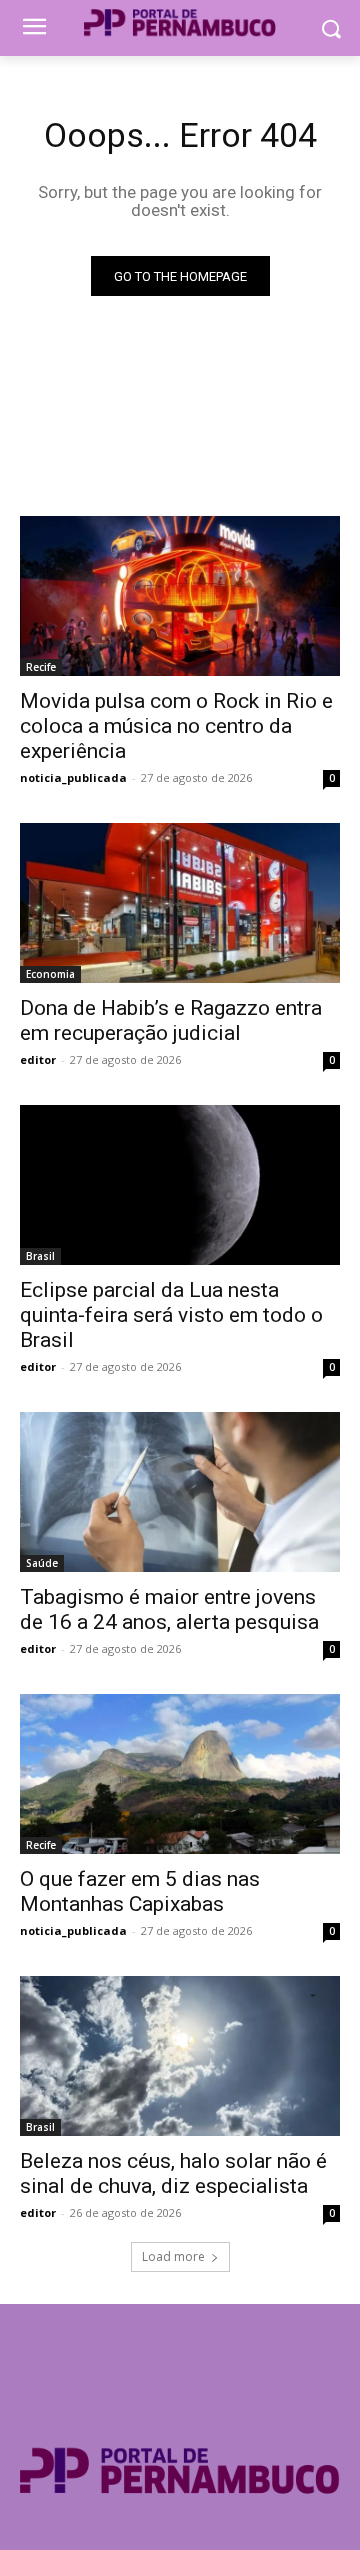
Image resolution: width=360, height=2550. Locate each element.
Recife (41, 667)
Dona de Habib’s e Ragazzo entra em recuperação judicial (171, 1020)
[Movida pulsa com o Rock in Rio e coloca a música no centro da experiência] (180, 596)
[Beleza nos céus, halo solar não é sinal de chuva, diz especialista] (180, 2056)
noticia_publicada (73, 777)
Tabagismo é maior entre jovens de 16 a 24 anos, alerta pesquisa (169, 1609)
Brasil (40, 1256)
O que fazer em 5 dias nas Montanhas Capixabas (140, 1891)
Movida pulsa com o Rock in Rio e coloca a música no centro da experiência (176, 726)
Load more (173, 2256)
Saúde (42, 1563)
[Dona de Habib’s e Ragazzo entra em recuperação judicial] (180, 903)
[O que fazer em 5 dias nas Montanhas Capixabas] (180, 1774)
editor (38, 1059)
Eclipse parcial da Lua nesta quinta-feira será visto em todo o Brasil (171, 1315)
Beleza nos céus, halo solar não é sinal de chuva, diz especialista (173, 2173)
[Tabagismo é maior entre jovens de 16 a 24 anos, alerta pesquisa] (180, 1492)
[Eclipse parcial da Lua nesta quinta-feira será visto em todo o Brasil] (180, 1185)
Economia (50, 974)
